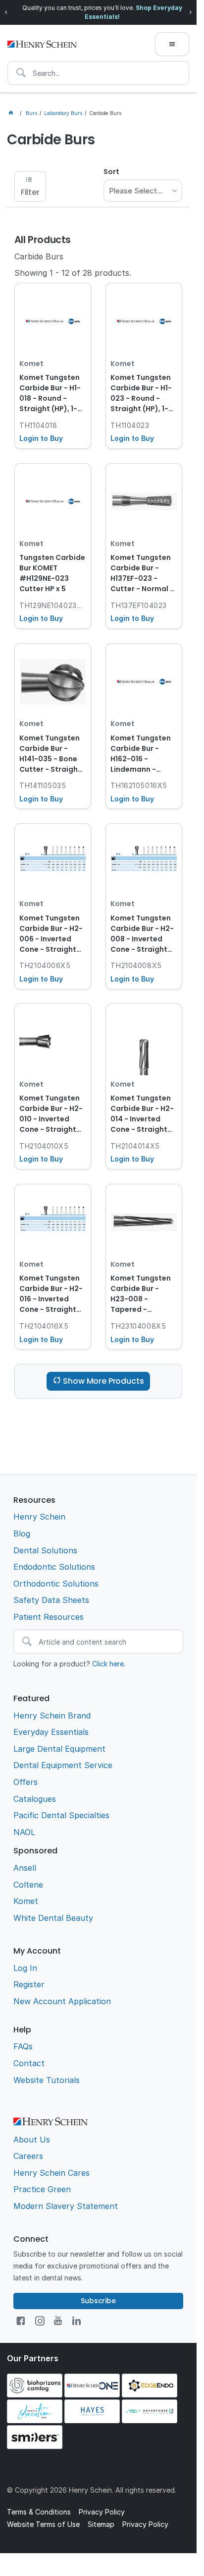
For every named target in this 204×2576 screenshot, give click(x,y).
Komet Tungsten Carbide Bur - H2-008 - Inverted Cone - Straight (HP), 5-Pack (142, 934)
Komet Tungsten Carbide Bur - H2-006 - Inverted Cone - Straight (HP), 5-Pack (51, 934)
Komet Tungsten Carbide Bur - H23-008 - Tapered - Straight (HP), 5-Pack (141, 1294)
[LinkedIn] (76, 2321)
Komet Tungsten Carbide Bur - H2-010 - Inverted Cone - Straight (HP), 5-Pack (51, 1114)
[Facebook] (21, 2321)
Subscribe (98, 2301)
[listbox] (143, 191)
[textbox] (98, 73)
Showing (73, 273)
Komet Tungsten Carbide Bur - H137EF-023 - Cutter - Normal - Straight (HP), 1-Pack (142, 574)
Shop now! (165, 12)
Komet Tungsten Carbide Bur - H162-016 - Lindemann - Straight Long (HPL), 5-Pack (141, 754)
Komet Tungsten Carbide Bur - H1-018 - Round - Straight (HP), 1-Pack (50, 394)
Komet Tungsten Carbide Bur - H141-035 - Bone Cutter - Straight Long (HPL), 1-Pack (52, 754)
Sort (111, 172)
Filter (30, 192)
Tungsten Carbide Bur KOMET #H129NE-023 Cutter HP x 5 (52, 573)
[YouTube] (58, 2321)
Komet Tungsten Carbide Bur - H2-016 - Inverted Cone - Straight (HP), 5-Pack (51, 1294)
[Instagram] (40, 2321)
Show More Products (103, 1381)
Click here (108, 1664)
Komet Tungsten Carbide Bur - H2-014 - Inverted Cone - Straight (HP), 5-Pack (142, 1114)
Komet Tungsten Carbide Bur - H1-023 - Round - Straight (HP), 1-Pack (141, 394)
